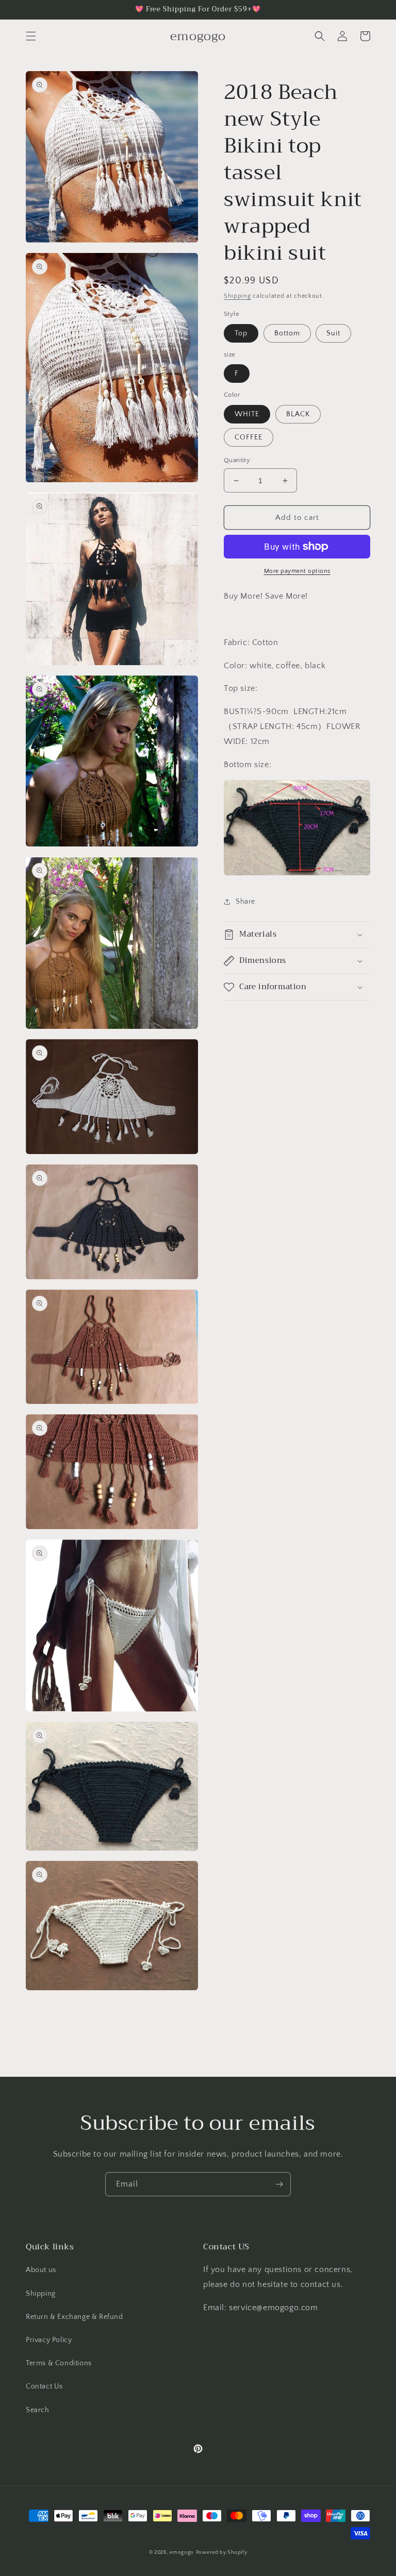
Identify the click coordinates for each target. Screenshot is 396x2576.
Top (241, 333)
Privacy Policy (49, 2340)
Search (38, 2410)
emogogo (182, 2553)
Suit (333, 333)
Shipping (237, 296)
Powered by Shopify (222, 2553)
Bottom (287, 333)
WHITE (247, 414)
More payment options (297, 571)
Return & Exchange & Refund (75, 2317)
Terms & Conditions (59, 2363)
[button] (31, 36)
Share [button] (245, 902)
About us (41, 2270)
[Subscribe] (279, 2184)
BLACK (298, 414)
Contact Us (44, 2386)
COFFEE (249, 437)
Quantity (237, 460)
